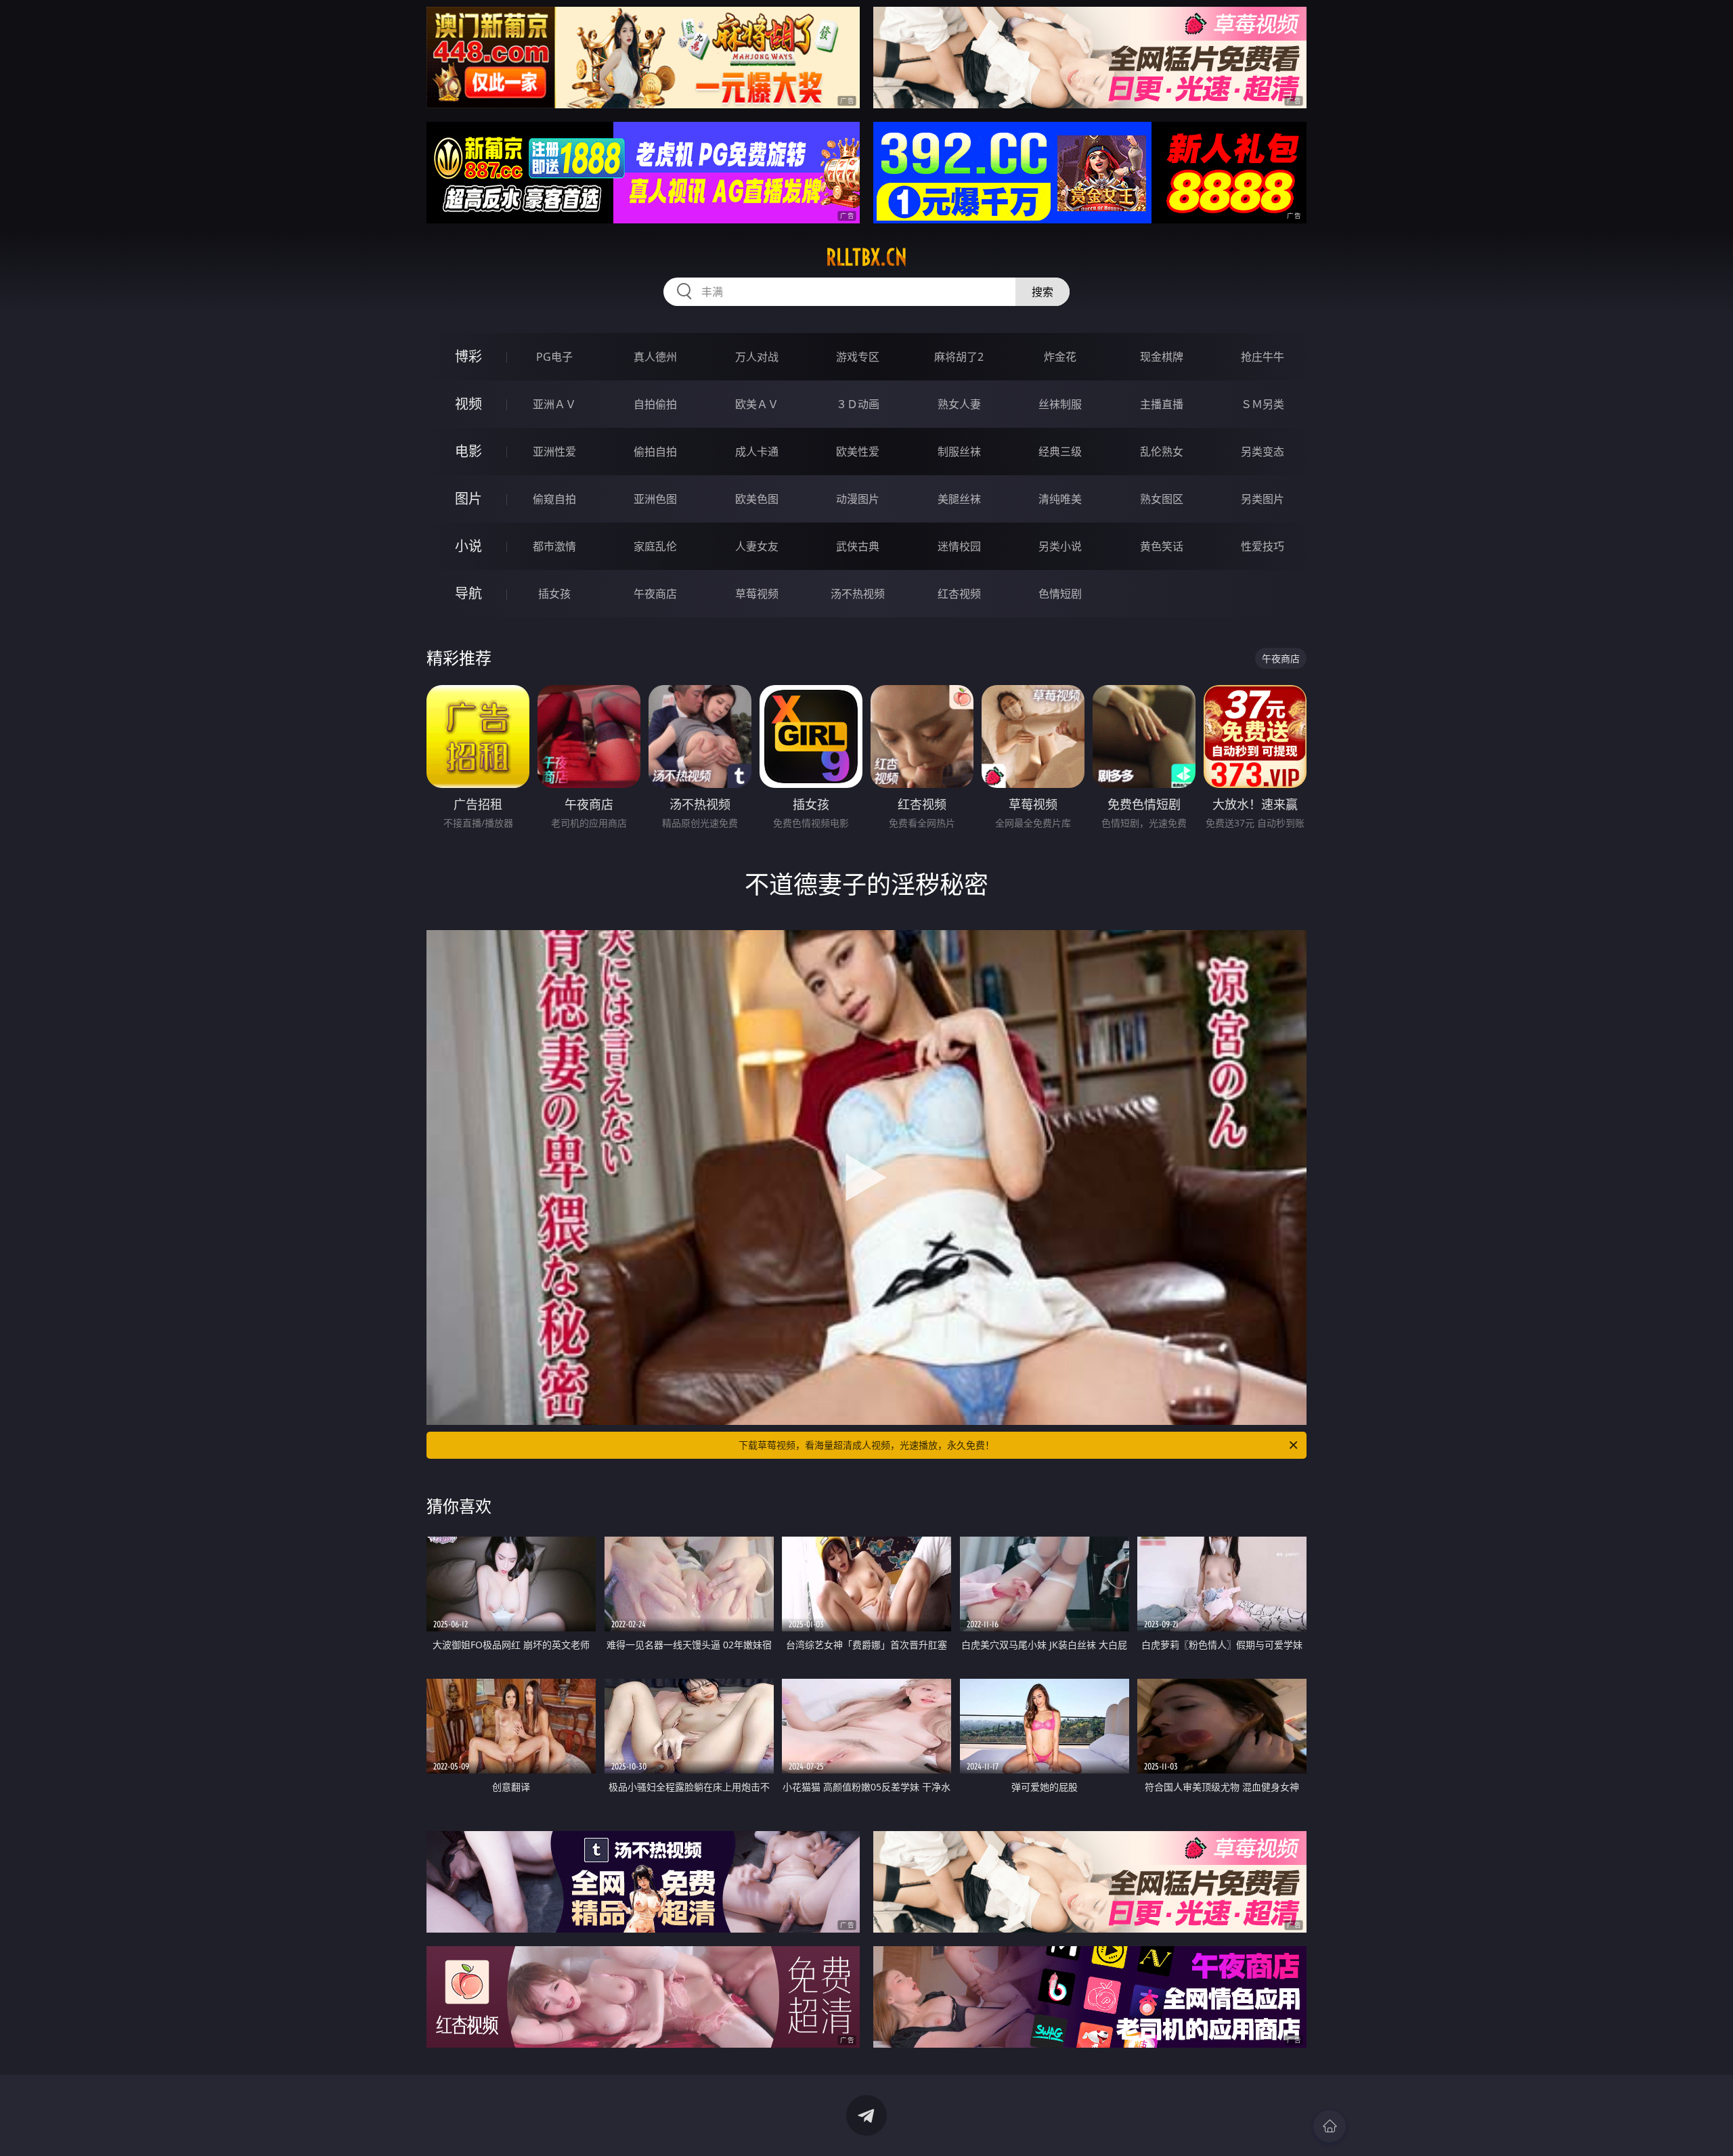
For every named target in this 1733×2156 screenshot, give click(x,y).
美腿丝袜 (959, 499)
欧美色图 (757, 499)
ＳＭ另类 (1263, 404)
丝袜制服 (1060, 404)
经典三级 (1060, 452)
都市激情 (554, 546)
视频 (468, 404)
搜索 (1043, 292)
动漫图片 (858, 499)
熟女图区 (1162, 499)
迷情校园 (959, 546)
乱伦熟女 (1162, 452)
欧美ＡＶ (757, 404)
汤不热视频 (858, 594)
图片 (468, 499)
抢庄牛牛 (1263, 357)
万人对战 (757, 357)
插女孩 (554, 594)
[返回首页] (1330, 2126)
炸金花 (1060, 357)
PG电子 (554, 357)
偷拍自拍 (655, 452)
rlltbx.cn (866, 257)
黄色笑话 (1162, 546)
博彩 (468, 356)
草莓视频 (757, 594)
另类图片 (1263, 499)
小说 (468, 546)
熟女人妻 (959, 404)
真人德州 (655, 357)
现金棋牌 (1162, 357)
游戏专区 (858, 357)
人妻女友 (757, 546)
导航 (468, 593)
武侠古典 (858, 546)
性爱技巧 (1263, 546)
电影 (468, 451)
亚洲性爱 (554, 452)
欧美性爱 (858, 452)
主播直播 (1162, 404)
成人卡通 (757, 452)
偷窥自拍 (554, 499)
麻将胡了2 (959, 357)
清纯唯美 (1060, 499)
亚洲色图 (655, 499)
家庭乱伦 (655, 546)
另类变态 (1263, 452)
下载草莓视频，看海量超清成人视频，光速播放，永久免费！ (866, 1445)
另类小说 (1060, 546)
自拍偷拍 (655, 404)
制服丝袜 (959, 452)
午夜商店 (655, 594)
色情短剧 (1060, 594)
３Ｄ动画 (858, 404)
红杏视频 (959, 594)
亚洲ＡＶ (554, 404)
